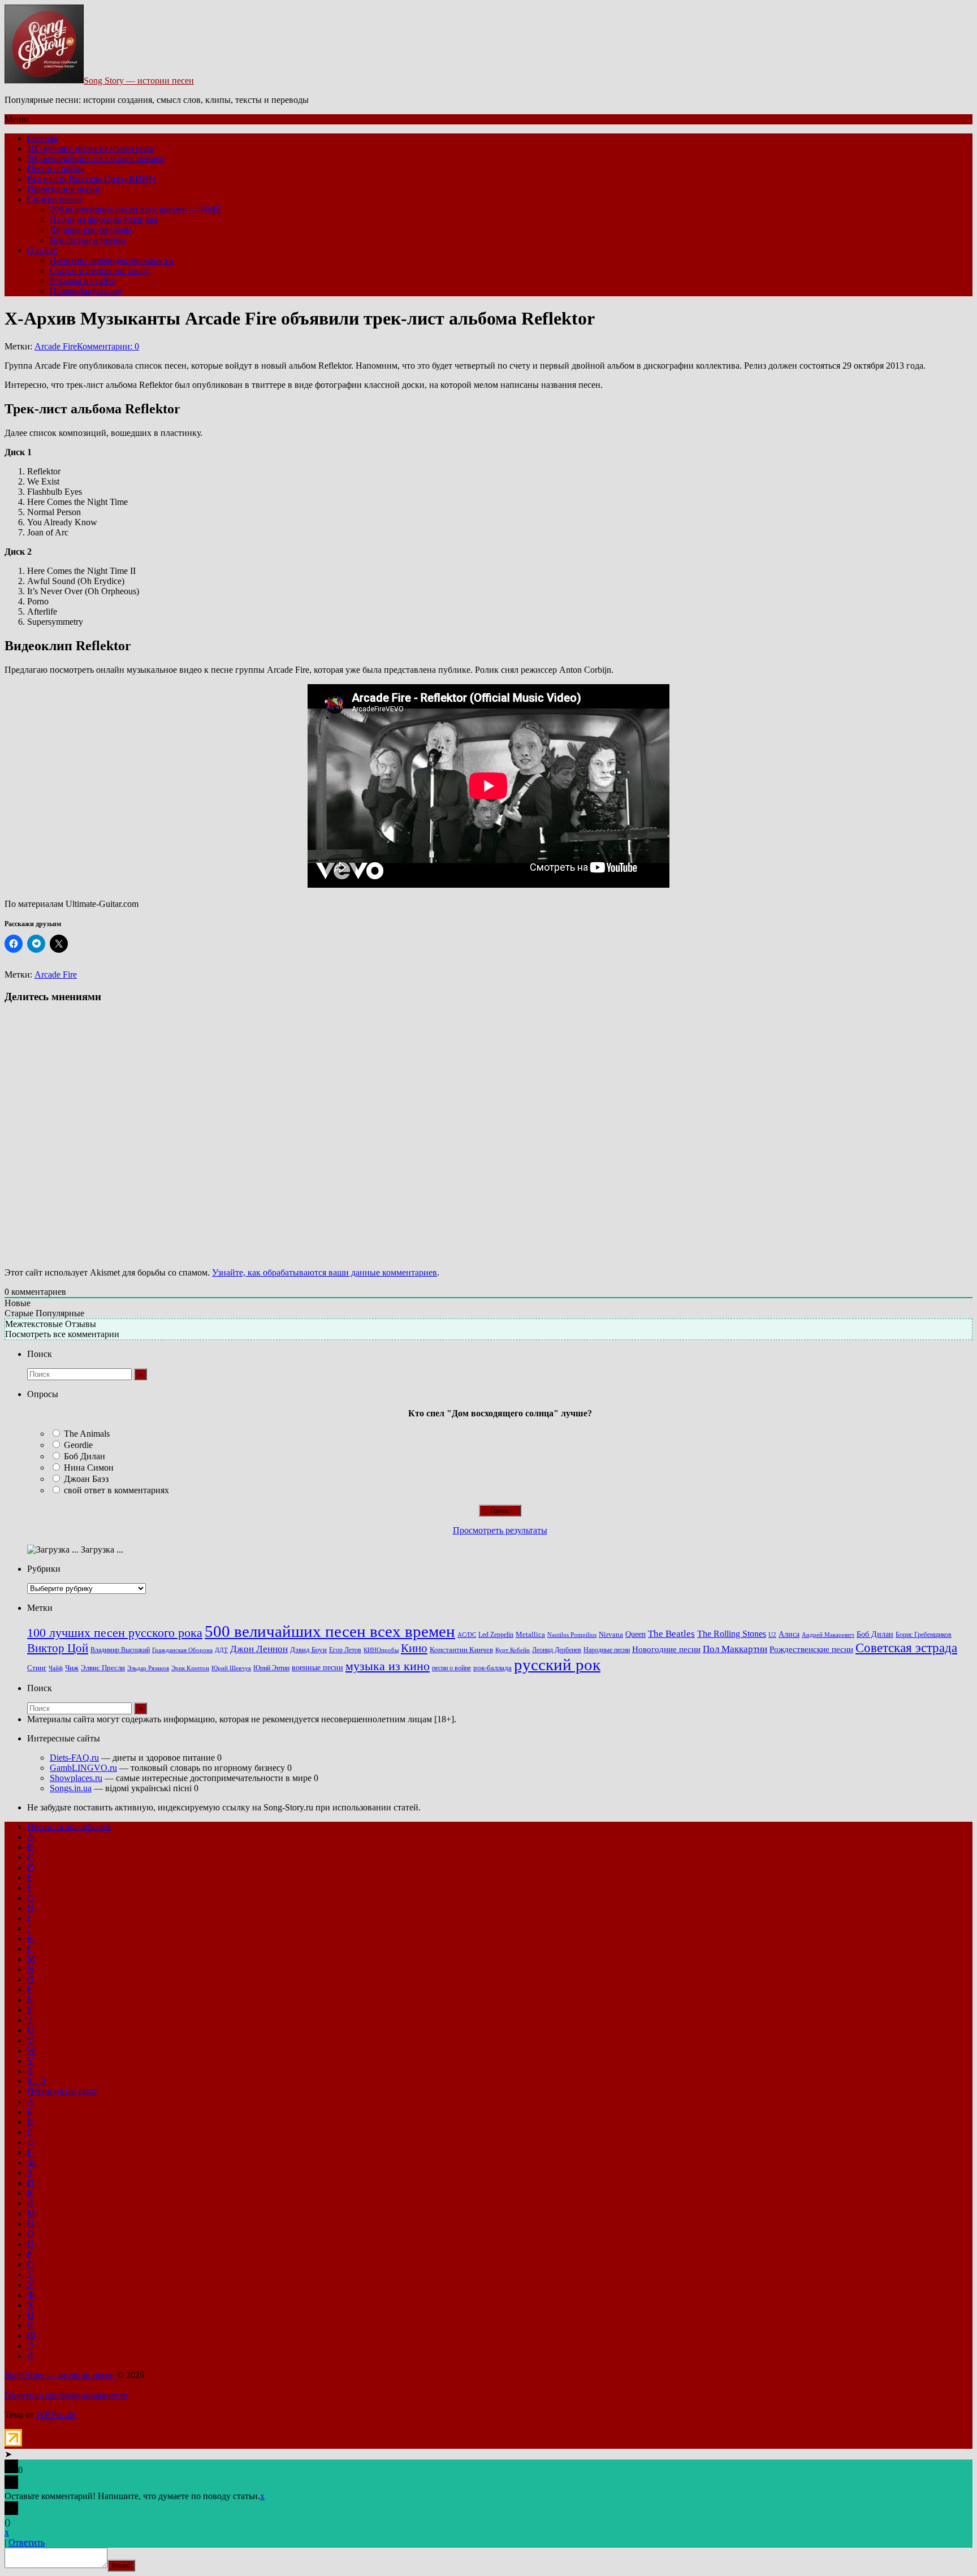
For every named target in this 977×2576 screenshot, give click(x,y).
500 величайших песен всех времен (96, 159)
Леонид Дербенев (557, 1650)
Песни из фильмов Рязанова (104, 220)
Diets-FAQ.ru (74, 1758)
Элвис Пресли (103, 1668)
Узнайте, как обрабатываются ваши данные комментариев (325, 1272)
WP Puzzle (56, 2415)
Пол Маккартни (735, 1649)
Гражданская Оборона (182, 1650)
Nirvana (611, 1635)
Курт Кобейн (513, 1650)
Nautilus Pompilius (572, 1635)
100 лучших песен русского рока (90, 148)
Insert (121, 2566)
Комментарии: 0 (108, 346)
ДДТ (221, 1650)
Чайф (56, 1668)
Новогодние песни (64, 189)
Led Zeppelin (496, 1635)
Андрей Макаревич (828, 1635)
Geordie (78, 1445)
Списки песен (54, 199)
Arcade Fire (56, 346)
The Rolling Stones (732, 1634)
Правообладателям (86, 291)
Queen (636, 1634)
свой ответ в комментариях (116, 1490)
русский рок (557, 1665)
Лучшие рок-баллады (91, 230)
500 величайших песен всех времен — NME (135, 209)
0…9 (36, 2081)
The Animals (87, 1434)
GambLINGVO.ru (83, 1768)
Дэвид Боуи (308, 1650)
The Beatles (671, 1633)
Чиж (72, 1668)
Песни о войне (56, 169)
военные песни (317, 1667)
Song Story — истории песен (139, 81)
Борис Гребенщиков (924, 1635)
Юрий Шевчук (231, 1668)
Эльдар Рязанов (148, 1668)
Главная (42, 138)
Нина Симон (89, 1468)
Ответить (27, 2542)
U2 (772, 1635)
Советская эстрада (906, 1648)
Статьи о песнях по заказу (100, 271)
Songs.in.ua (71, 1788)
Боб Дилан (85, 1456)
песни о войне (451, 1668)
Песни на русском (62, 2091)
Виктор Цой (58, 1648)
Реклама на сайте (83, 281)
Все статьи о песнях (88, 240)
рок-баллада (492, 1668)
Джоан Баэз (86, 1479)
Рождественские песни (811, 1649)
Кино (414, 1648)
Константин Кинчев (461, 1650)
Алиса (789, 1634)
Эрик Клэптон (190, 1668)
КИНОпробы (381, 1650)
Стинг (37, 1668)
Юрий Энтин (271, 1668)
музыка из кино (388, 1666)
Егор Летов (345, 1650)
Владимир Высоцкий (120, 1650)
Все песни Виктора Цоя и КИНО (91, 179)
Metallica (530, 1635)
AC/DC (467, 1635)
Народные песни (607, 1650)
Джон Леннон (259, 1649)
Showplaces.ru (76, 1778)
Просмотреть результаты (500, 1530)
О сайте (42, 250)
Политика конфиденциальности (112, 260)
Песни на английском (69, 1827)
